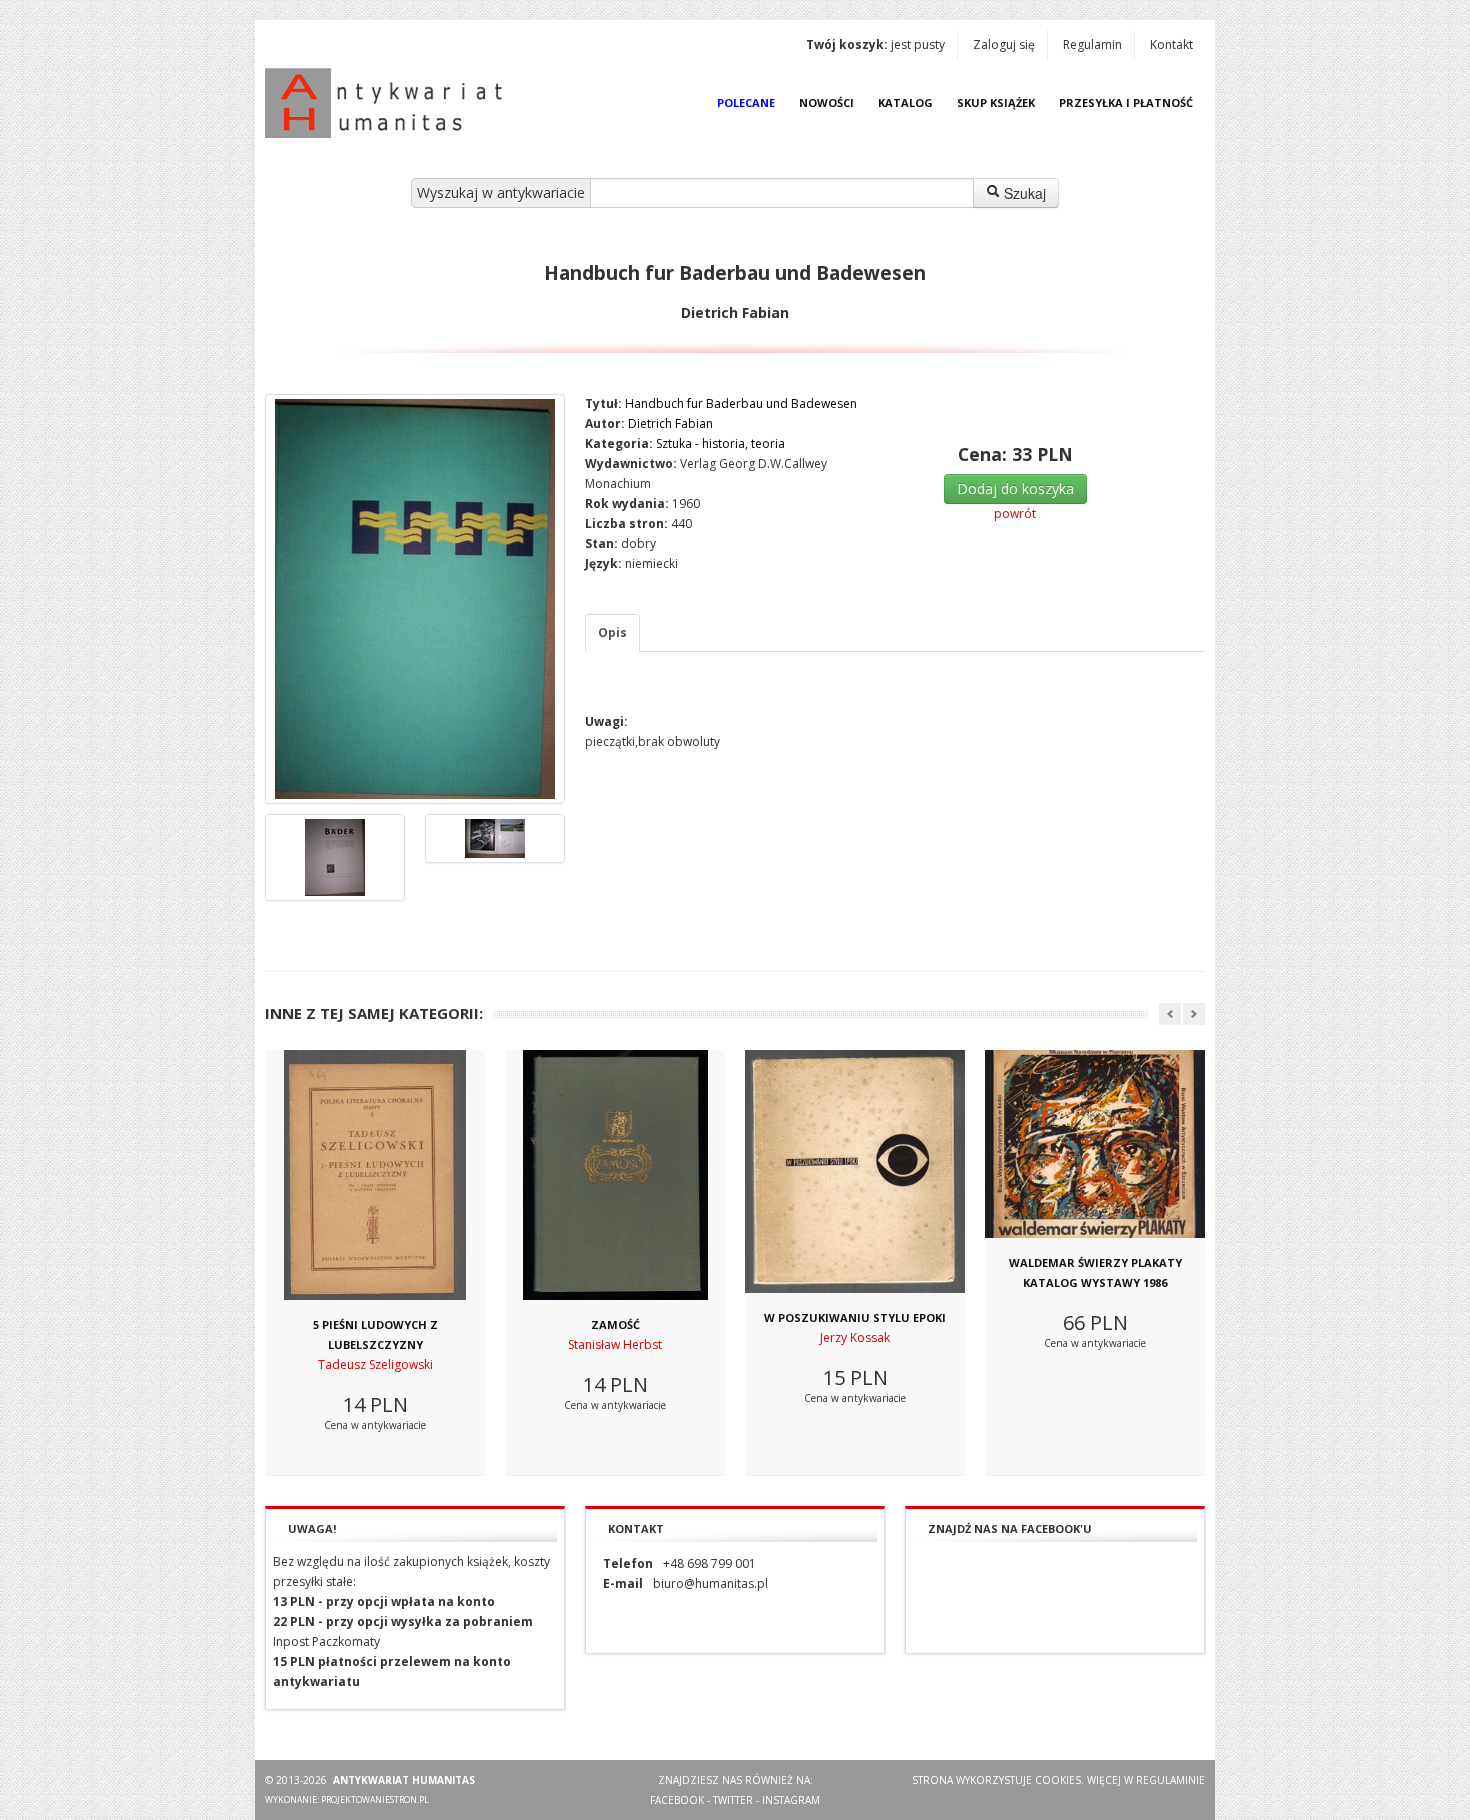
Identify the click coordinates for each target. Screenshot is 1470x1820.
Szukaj (1023, 193)
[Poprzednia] (1170, 1014)
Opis (612, 632)
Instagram (791, 1800)
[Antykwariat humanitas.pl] (389, 103)
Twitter (733, 1800)
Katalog (905, 102)
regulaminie (1170, 1780)
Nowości (826, 102)
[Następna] (1194, 1014)
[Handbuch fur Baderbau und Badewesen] (415, 599)
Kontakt (1171, 44)
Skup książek (996, 102)
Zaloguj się (1004, 44)
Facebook (677, 1800)
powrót (1015, 513)
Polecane (746, 102)
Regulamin (1092, 44)
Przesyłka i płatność (1126, 102)
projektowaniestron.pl (375, 1799)
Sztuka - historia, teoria (720, 443)
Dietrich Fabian (670, 423)
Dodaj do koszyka (1015, 488)
